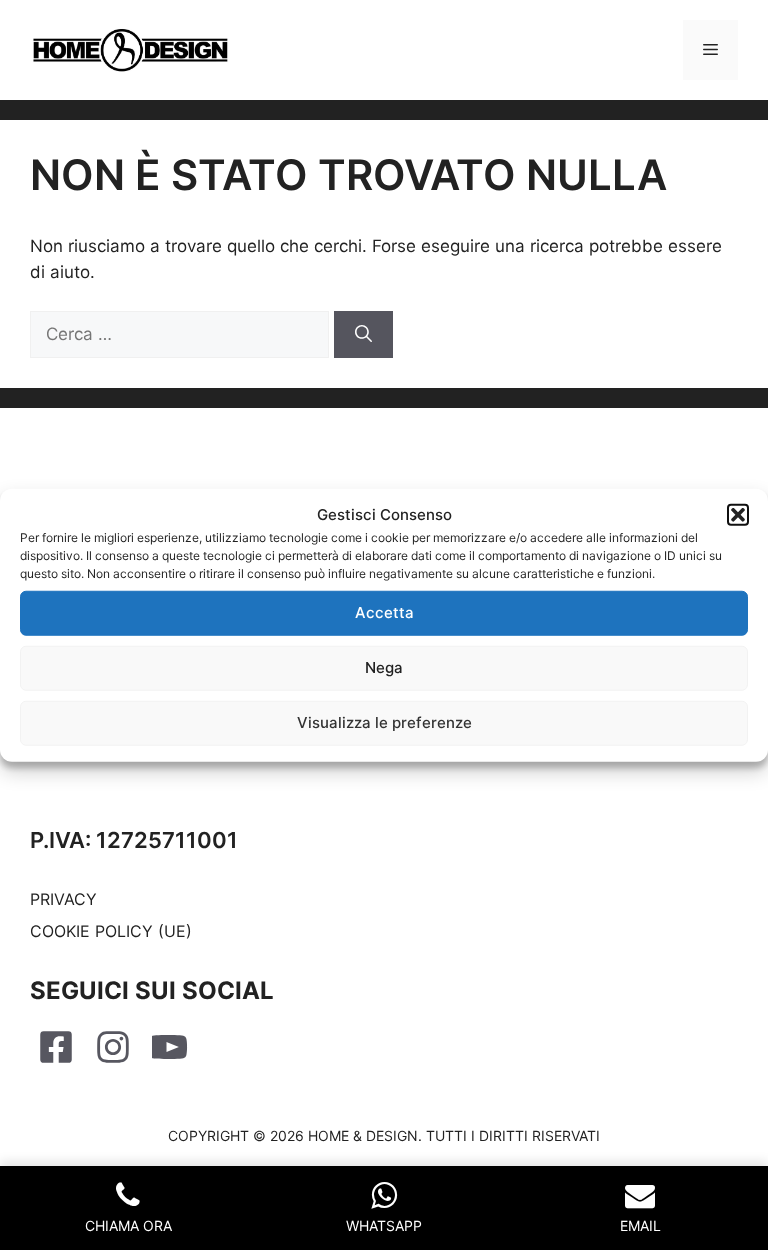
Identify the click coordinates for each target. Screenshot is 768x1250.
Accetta (384, 612)
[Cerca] (363, 335)
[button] (738, 515)
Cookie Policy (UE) (111, 931)
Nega (384, 667)
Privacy (63, 899)
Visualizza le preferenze (384, 722)
